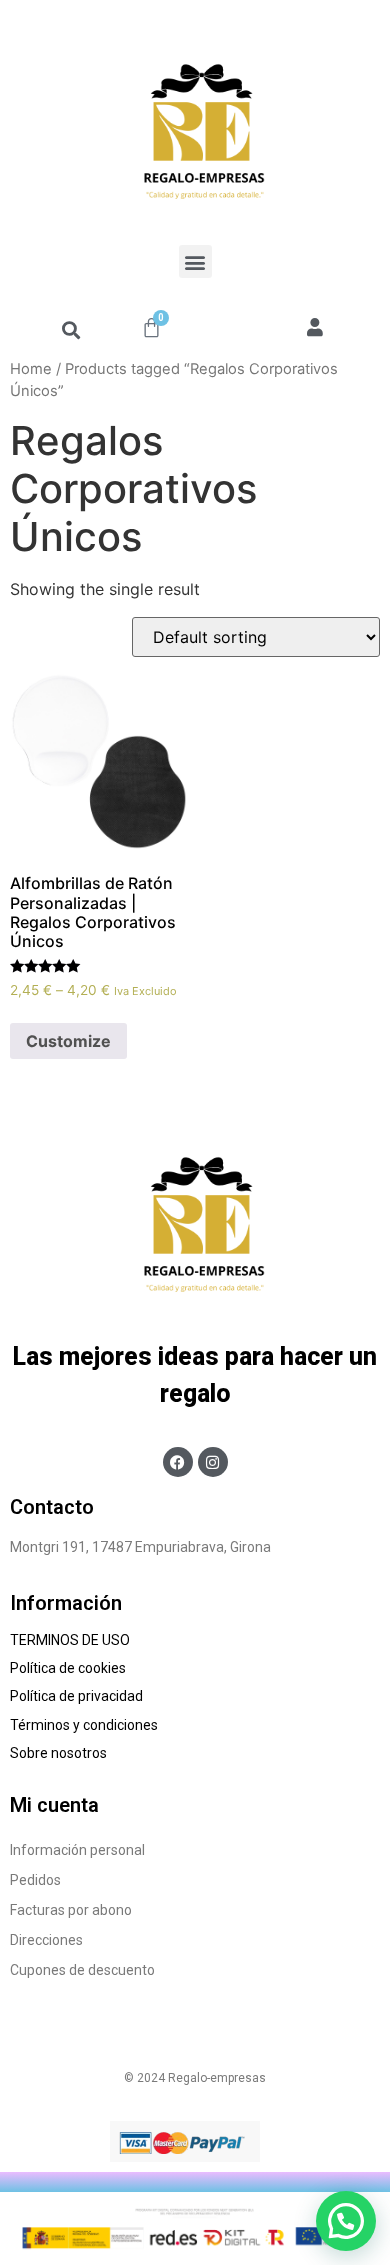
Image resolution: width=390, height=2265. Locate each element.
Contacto (52, 1507)
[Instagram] (213, 1462)
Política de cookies (69, 1668)
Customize (68, 1041)
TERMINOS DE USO (70, 1640)
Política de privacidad (76, 1696)
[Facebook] (178, 1462)
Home (31, 369)
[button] (195, 261)
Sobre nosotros (61, 1753)
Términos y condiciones (85, 1725)
